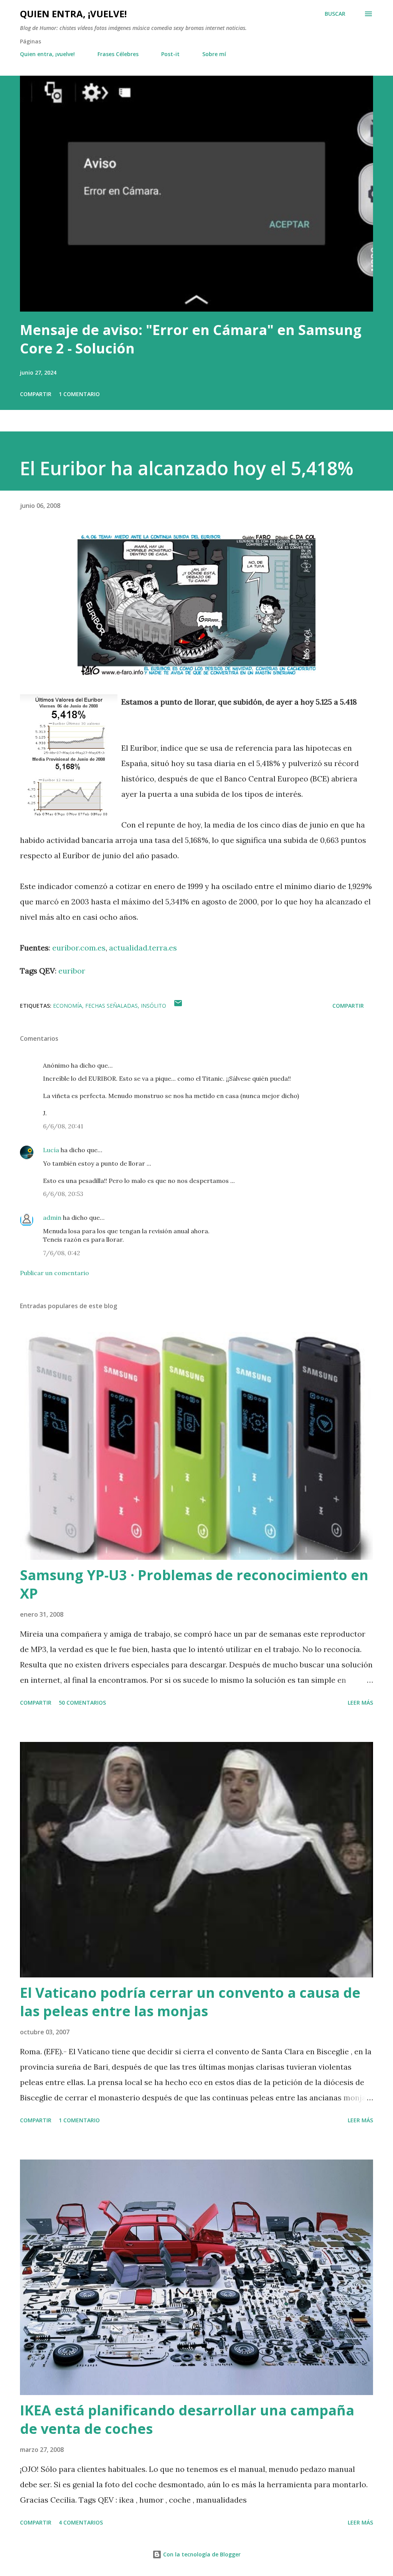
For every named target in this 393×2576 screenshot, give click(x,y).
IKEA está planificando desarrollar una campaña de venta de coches (187, 2419)
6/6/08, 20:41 (63, 1126)
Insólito (154, 1006)
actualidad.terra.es (143, 948)
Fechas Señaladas (111, 1006)
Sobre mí (214, 54)
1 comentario (79, 394)
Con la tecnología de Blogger (201, 2554)
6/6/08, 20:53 (63, 1194)
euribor (72, 971)
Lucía (51, 1150)
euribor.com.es (79, 948)
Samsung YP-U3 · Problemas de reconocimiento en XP (194, 1584)
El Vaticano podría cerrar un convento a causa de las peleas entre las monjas (190, 2002)
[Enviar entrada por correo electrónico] (178, 1006)
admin (52, 1218)
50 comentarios (82, 1703)
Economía (68, 1006)
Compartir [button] (36, 394)
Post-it (170, 54)
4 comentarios (81, 2522)
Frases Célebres (118, 54)
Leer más (360, 1703)
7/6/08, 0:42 (62, 1253)
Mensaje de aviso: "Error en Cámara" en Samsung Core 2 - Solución (191, 339)
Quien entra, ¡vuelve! (73, 14)
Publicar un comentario (54, 1273)
